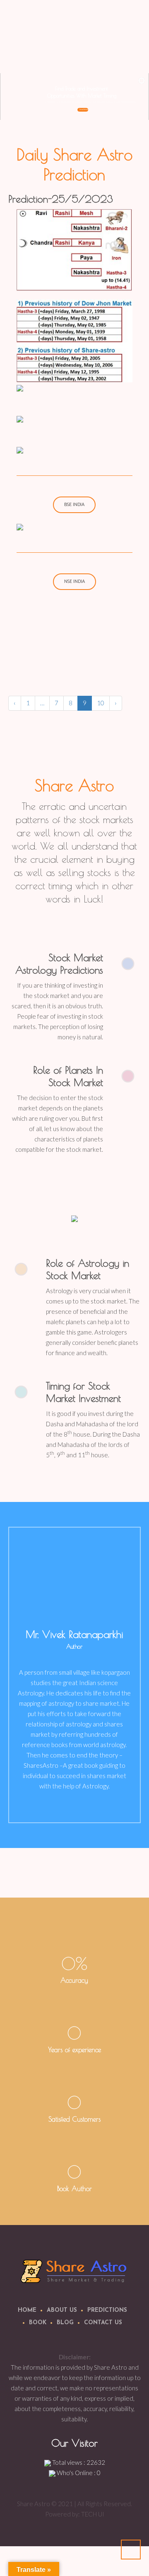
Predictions (107, 2310)
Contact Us (103, 2323)
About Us (62, 2310)
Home (27, 2310)
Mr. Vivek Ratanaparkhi (74, 1634)
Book (38, 2323)
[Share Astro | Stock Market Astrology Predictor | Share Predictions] (75, 2271)
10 (101, 703)
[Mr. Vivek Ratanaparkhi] (74, 1574)
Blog (65, 2323)
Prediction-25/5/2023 (61, 199)
